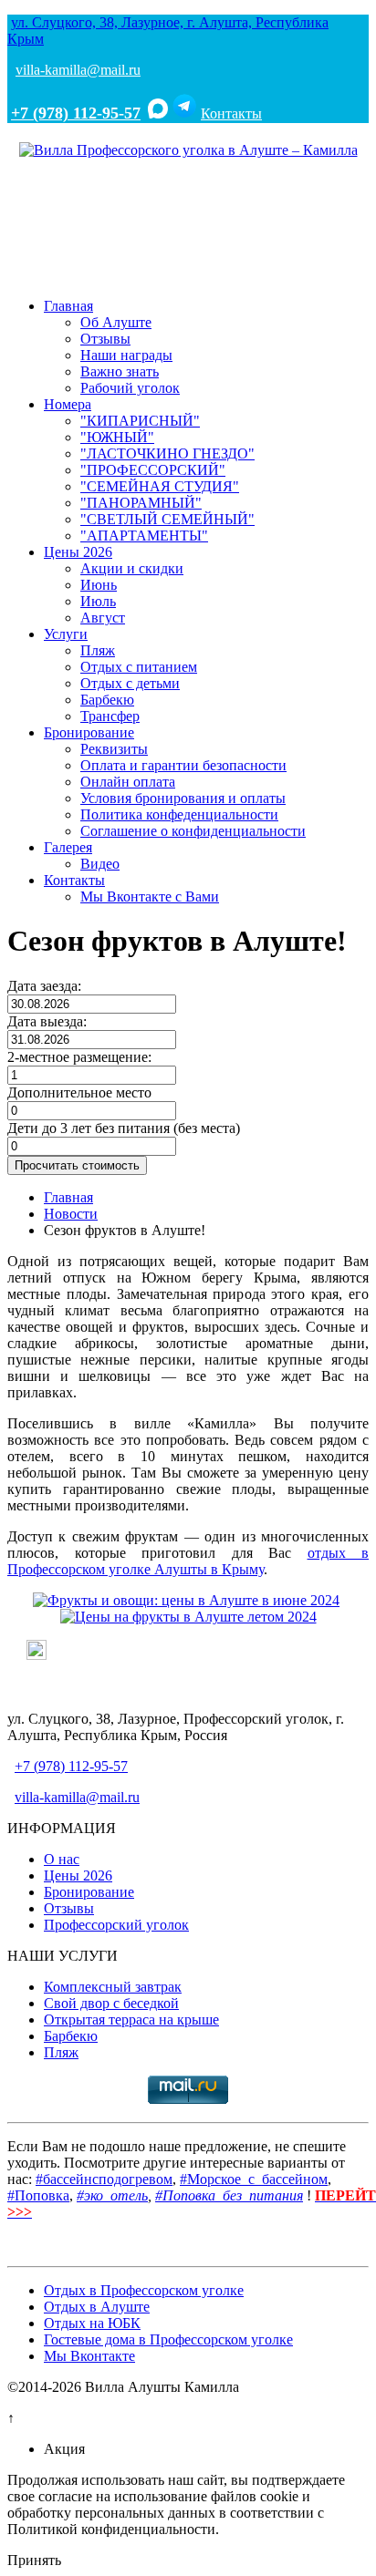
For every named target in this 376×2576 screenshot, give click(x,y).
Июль (98, 601)
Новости (71, 1214)
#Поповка (38, 2195)
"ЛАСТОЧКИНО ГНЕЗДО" (167, 453)
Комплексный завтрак (113, 1987)
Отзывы (105, 339)
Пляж (98, 650)
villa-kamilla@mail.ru (78, 70)
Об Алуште (116, 322)
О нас (62, 1859)
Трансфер (110, 716)
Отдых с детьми (130, 683)
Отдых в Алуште (97, 2307)
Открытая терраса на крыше (131, 2020)
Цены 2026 (78, 552)
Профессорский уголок (116, 1925)
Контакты (231, 113)
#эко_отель (112, 2195)
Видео (100, 864)
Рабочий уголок (130, 388)
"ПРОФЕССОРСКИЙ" (153, 470)
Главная (68, 306)
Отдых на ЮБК (92, 2323)
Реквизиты (114, 749)
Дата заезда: (44, 986)
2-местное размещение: (79, 1057)
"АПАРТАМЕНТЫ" (144, 536)
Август (103, 618)
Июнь (99, 585)
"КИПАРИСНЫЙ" (140, 421)
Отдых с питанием (139, 667)
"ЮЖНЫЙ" (117, 437)
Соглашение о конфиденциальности (193, 831)
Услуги (66, 634)
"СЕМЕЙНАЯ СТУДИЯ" (160, 486)
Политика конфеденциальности (179, 814)
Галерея (68, 847)
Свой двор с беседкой (111, 2003)
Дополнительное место (79, 1092)
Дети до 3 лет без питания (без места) (124, 1128)
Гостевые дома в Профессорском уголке (168, 2339)
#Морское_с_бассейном (254, 2179)
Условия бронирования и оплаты (183, 798)
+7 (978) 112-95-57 (76, 113)
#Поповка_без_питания (229, 2195)
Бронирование (89, 732)
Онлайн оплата (128, 782)
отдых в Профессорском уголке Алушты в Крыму (188, 1561)
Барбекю (107, 700)
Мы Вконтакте (89, 2356)
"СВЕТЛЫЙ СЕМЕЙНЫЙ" (167, 519)
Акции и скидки (132, 568)
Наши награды (126, 355)
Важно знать (120, 371)
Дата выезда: (47, 1021)
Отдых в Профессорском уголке (144, 2290)
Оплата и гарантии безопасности (183, 765)
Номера (68, 404)
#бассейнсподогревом (104, 2179)
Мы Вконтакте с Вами (150, 896)
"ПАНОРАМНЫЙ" (141, 503)
